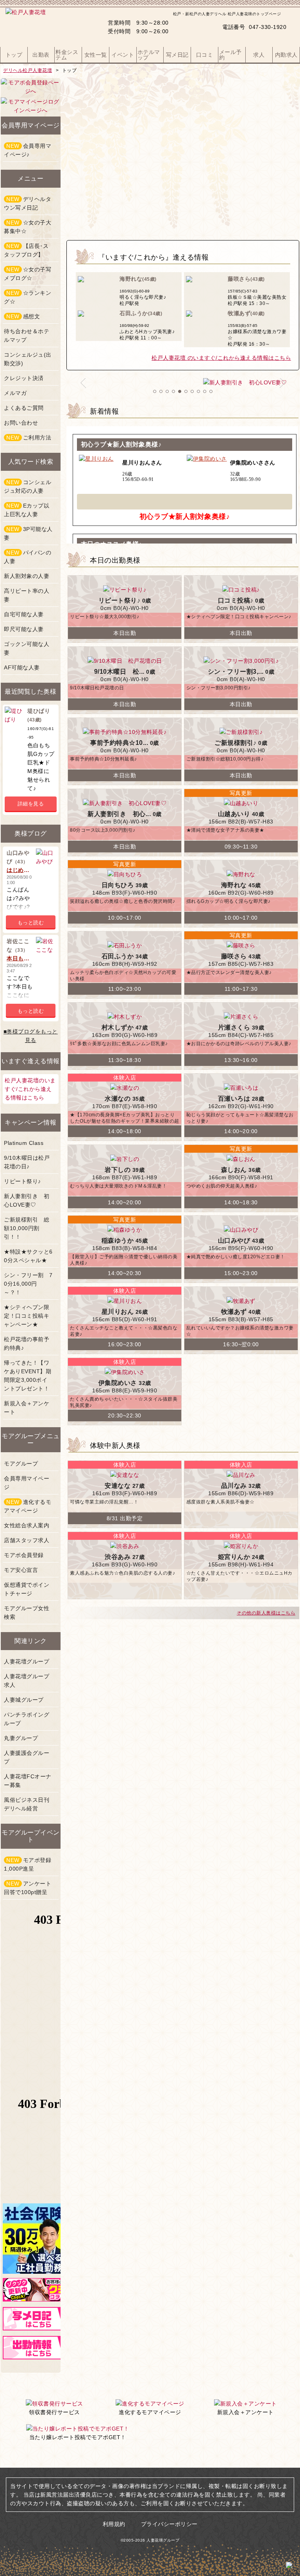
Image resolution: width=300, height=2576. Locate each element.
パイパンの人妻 (28, 557)
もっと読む (31, 923)
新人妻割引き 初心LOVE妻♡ (27, 1200)
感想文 (23, 316)
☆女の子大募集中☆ (28, 227)
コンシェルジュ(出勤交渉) (28, 359)
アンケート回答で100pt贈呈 (28, 1888)
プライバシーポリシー (169, 2524)
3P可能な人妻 (28, 533)
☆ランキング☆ (28, 297)
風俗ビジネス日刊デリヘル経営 (27, 1804)
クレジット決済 (24, 378)
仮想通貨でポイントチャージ (27, 1589)
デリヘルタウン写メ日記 (28, 203)
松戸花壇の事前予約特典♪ (27, 1344)
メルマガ (15, 393)
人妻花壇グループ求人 (27, 1681)
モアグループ (21, 1464)
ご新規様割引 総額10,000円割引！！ (27, 1228)
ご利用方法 (29, 438)
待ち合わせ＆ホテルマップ (27, 335)
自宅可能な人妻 (24, 614)
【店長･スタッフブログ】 (26, 250)
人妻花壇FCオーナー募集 (28, 1781)
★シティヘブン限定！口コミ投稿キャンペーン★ (27, 1316)
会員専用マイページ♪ (28, 150)
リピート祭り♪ (22, 1181)
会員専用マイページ (27, 1483)
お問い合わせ (21, 423)
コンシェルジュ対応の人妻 (28, 486)
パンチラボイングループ (27, 1719)
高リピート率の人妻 (27, 595)
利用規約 (114, 2524)
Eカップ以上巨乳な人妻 (27, 510)
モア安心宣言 (21, 1570)
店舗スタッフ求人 (27, 1540)
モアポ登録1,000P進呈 (28, 1864)
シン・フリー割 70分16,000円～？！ (28, 1284)
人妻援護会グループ (27, 1757)
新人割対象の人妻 (27, 576)
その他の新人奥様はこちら (266, 1613)
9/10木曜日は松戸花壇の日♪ (27, 1162)
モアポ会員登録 (24, 1555)
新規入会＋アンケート (27, 1408)
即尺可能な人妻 (24, 629)
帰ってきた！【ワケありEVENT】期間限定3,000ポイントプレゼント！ (28, 1376)
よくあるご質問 (24, 408)
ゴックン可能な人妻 (27, 648)
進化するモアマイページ (28, 1506)
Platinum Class (24, 1143)
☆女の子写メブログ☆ (28, 274)
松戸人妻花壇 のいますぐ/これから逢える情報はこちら (221, 358)
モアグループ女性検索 (27, 1613)
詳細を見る (31, 804)
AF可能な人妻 (22, 667)
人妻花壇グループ (27, 1661)
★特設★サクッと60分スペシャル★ (28, 1256)
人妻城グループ (24, 1700)
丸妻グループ (21, 1738)
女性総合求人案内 (27, 1525)
